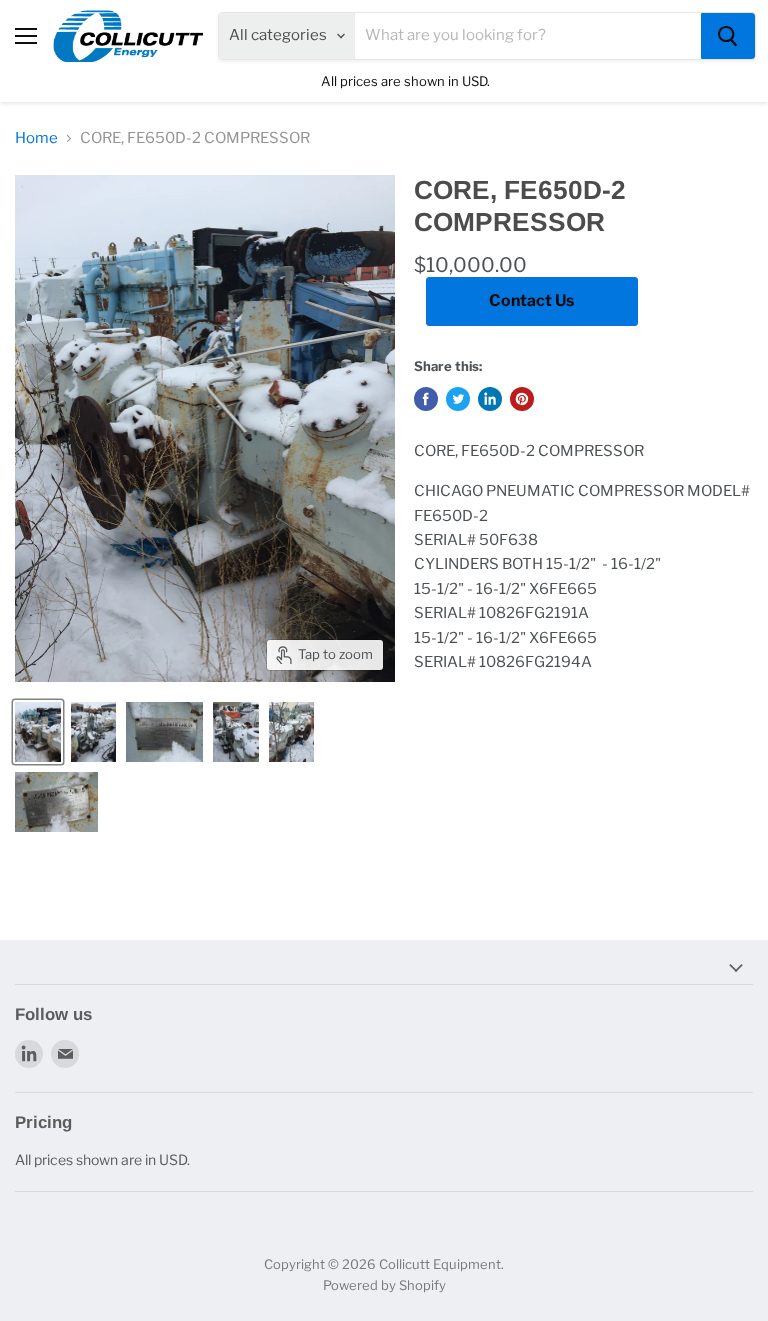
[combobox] (528, 36)
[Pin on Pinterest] (522, 399)
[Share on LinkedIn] (490, 399)
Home (36, 138)
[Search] (728, 36)
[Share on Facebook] (426, 399)
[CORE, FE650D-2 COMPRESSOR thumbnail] (38, 732)
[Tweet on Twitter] (458, 399)
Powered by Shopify (384, 1285)
